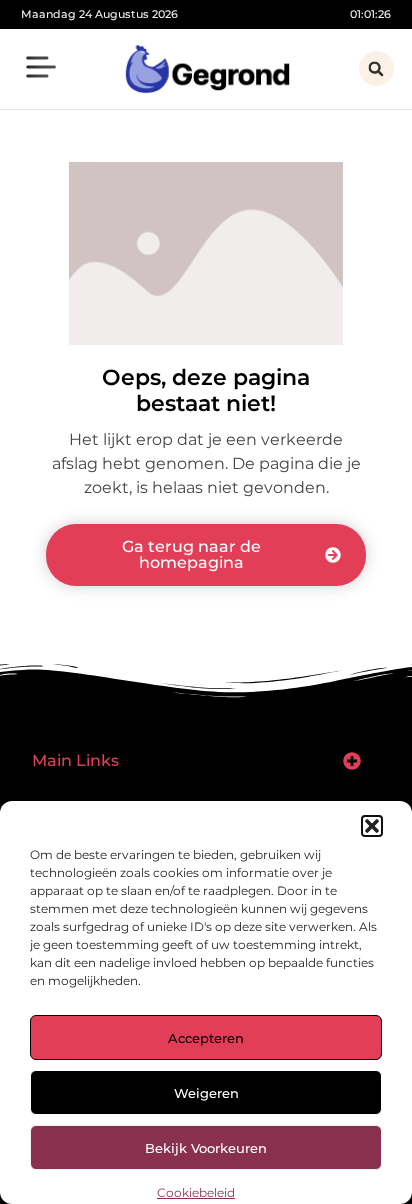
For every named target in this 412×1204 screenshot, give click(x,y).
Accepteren (206, 1038)
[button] (372, 826)
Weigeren (206, 1093)
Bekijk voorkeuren (206, 1148)
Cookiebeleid (196, 1192)
